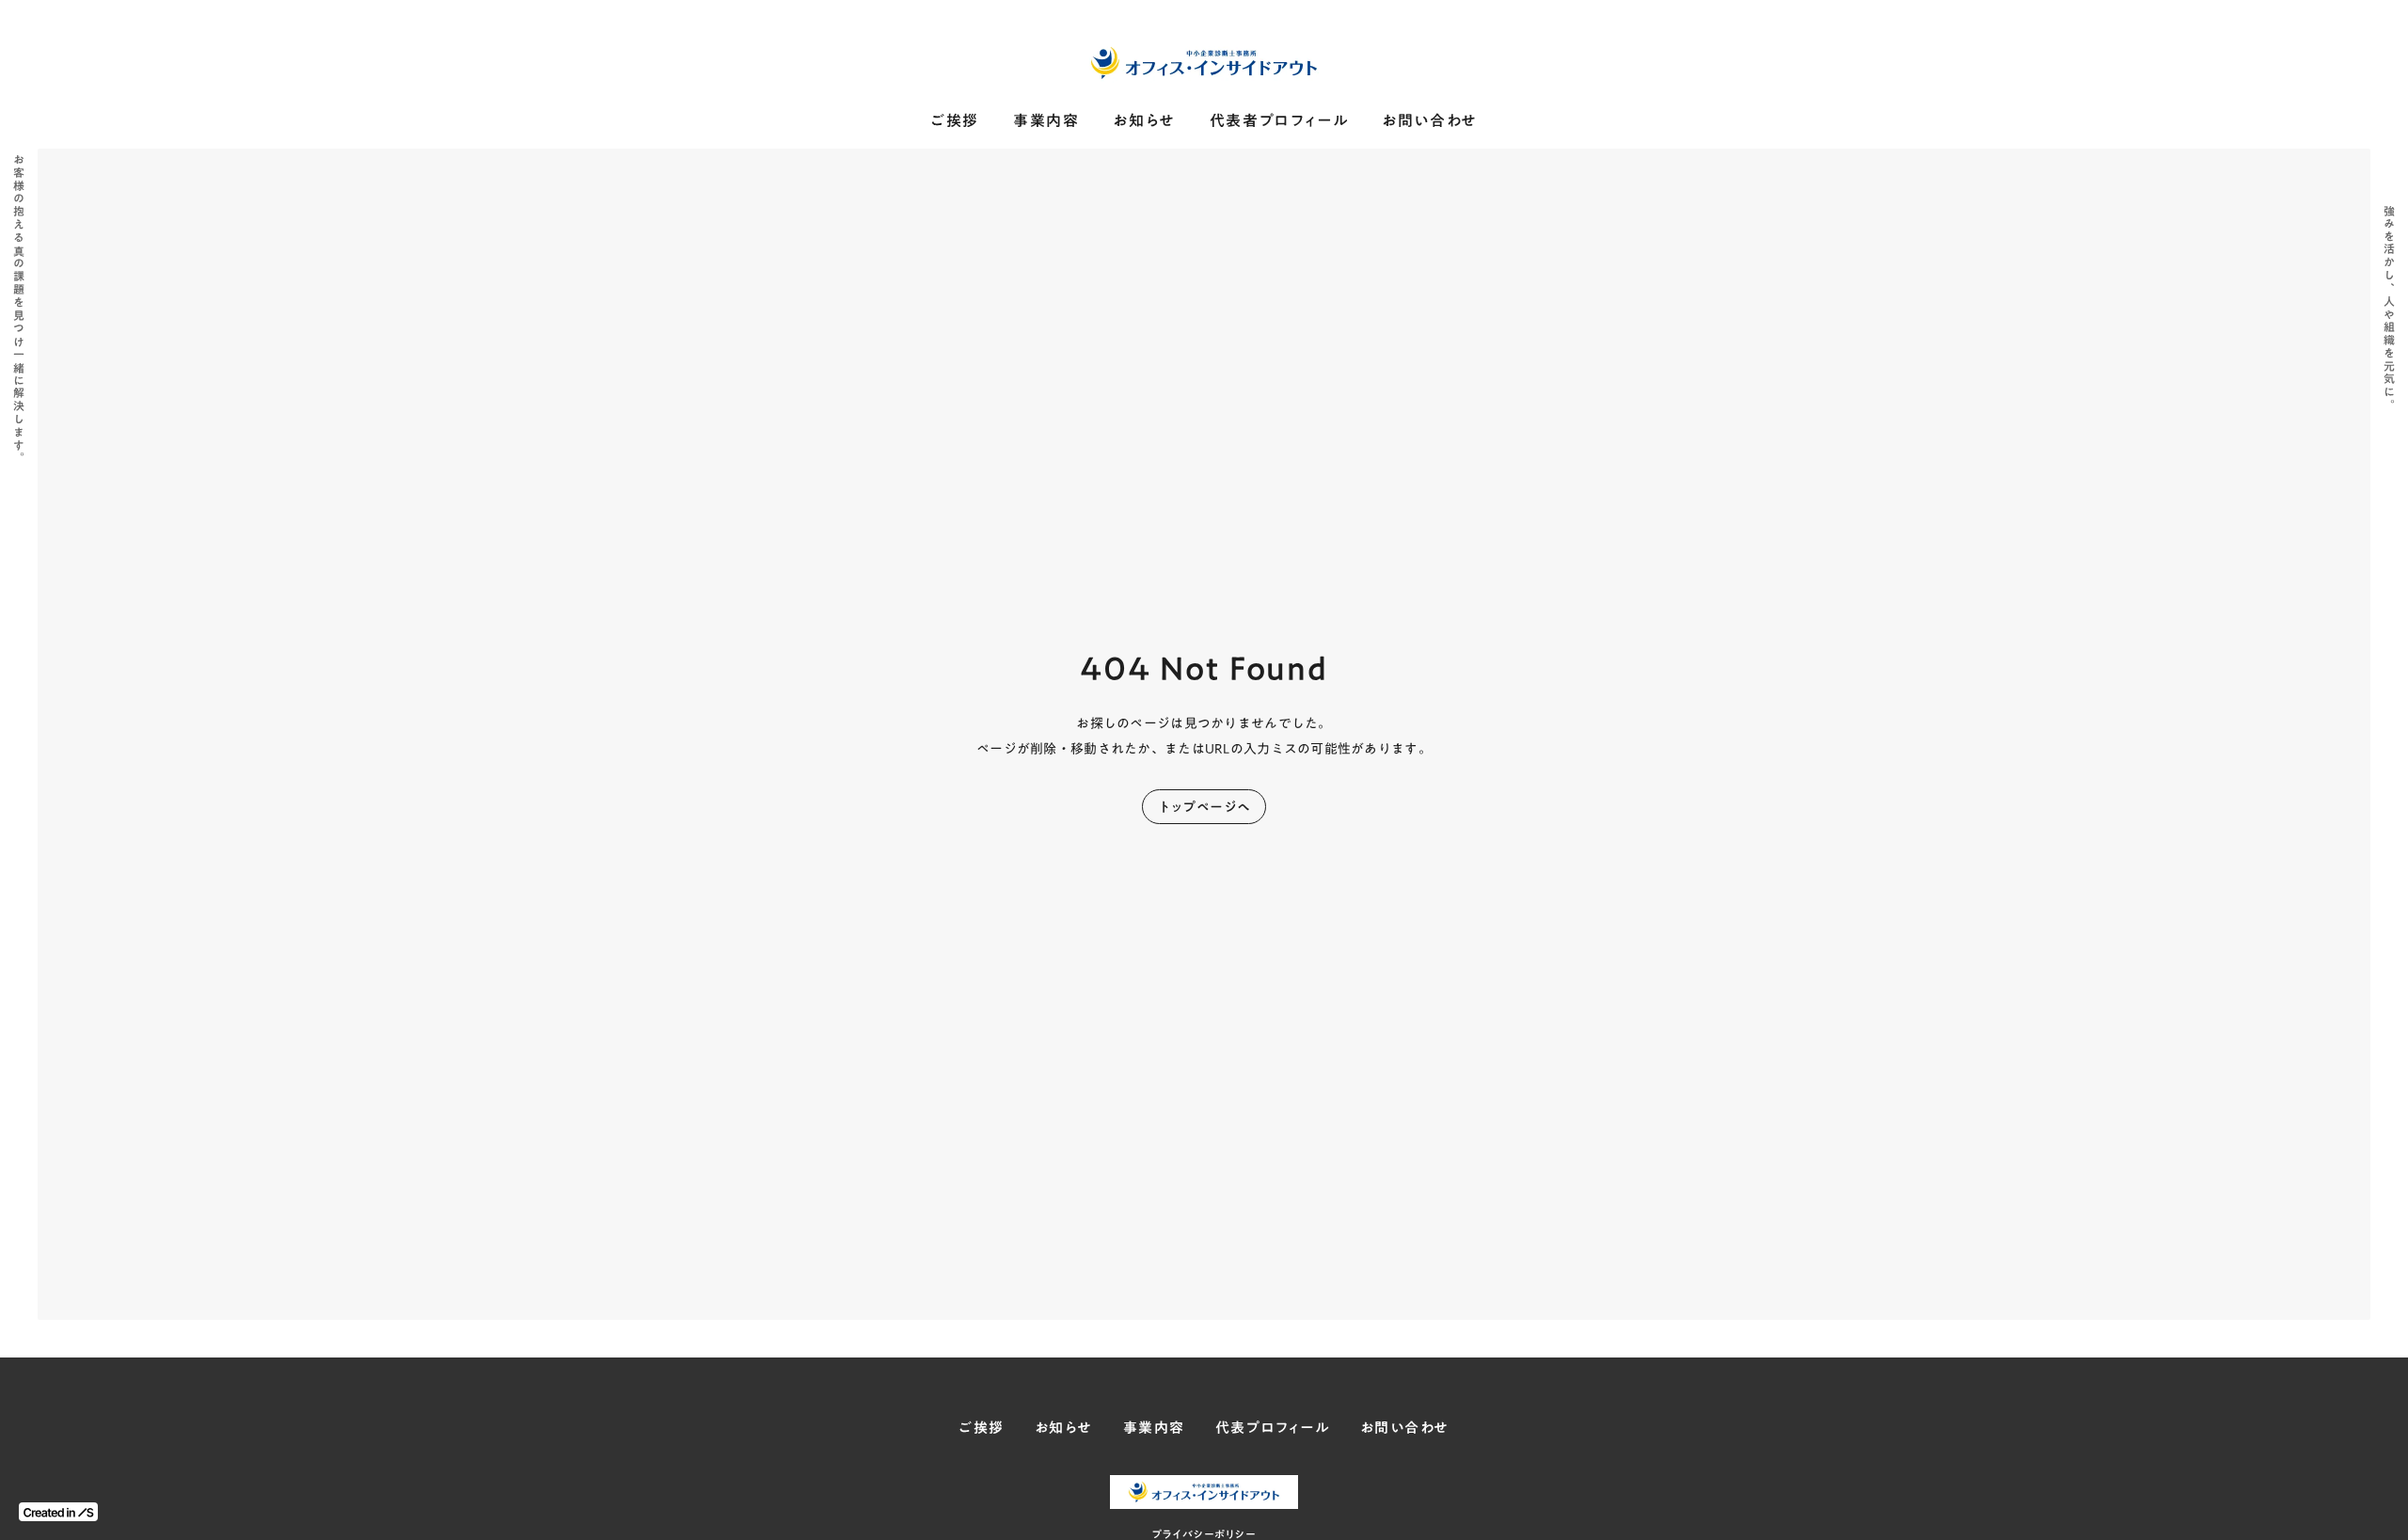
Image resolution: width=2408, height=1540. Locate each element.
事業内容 (1046, 121)
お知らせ (1144, 121)
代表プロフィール (1273, 1428)
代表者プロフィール (1279, 121)
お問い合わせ (1430, 121)
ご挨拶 (955, 121)
